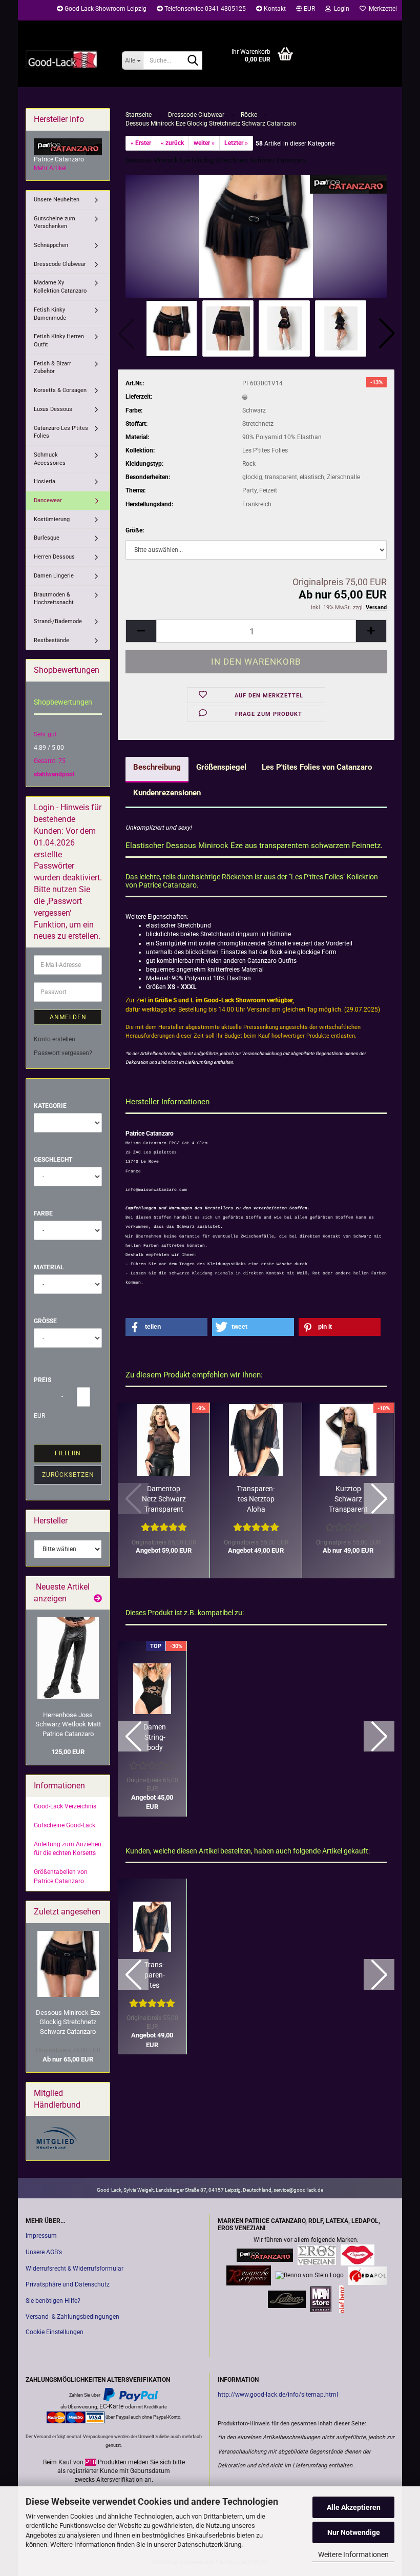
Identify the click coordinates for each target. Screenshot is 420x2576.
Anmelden (68, 1017)
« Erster (141, 143)
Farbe (43, 1213)
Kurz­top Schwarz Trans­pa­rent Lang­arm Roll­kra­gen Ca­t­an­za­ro (348, 1499)
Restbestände (51, 640)
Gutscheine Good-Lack (65, 1825)
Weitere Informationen (353, 2554)
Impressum (41, 2236)
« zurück (172, 143)
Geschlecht (53, 1160)
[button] (306, 10)
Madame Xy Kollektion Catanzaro (60, 287)
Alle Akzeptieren (354, 2507)
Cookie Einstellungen (55, 2332)
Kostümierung (52, 519)
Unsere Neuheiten (57, 200)
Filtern (68, 1453)
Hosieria (45, 481)
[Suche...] (193, 61)
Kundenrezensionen (167, 793)
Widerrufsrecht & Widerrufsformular (75, 2269)
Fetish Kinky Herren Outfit (59, 341)
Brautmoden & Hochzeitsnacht (54, 599)
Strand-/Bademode (58, 621)
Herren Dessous (54, 557)
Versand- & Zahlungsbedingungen (72, 2317)
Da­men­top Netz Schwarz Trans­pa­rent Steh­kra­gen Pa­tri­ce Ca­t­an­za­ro (164, 1499)
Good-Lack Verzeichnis (65, 1806)
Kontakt (274, 9)
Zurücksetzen (68, 1475)
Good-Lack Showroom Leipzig (105, 9)
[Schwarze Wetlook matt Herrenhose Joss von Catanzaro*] (68, 1658)
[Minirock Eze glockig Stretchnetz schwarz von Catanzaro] (256, 236)
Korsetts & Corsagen (60, 390)
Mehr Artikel (50, 168)
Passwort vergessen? (63, 1053)
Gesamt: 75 (50, 761)
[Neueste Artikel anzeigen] (98, 1599)
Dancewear (48, 500)
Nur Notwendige (354, 2532)
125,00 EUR (68, 1752)
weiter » (204, 143)
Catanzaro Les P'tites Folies (61, 432)
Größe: (135, 530)
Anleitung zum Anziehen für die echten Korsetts (68, 1849)
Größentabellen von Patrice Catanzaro (61, 1876)
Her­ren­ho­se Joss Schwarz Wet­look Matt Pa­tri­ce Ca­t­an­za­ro (68, 1724)
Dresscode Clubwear (60, 264)
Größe (45, 1321)
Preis (43, 1380)
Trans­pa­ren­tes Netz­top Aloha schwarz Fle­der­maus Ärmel (256, 1499)
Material (49, 1267)
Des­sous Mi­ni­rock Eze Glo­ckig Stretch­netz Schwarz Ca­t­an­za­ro (68, 2022)
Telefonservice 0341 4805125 (204, 9)
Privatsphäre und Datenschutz (68, 2284)
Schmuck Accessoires (50, 459)
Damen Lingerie (54, 576)
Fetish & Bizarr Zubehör (52, 368)
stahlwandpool (54, 774)
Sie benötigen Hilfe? (53, 2301)
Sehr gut (45, 734)
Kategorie (50, 1106)
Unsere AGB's (44, 2252)
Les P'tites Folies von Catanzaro (317, 767)
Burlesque (47, 538)
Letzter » (236, 143)
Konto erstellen (55, 1039)
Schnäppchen (51, 245)
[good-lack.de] (66, 59)
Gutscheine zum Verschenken (55, 223)
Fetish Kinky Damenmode (50, 314)
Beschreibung (157, 767)
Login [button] (340, 9)
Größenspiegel (221, 767)
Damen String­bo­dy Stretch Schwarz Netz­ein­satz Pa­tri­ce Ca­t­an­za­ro (155, 1738)
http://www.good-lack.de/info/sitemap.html (278, 2395)
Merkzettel (381, 9)
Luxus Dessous (53, 409)
